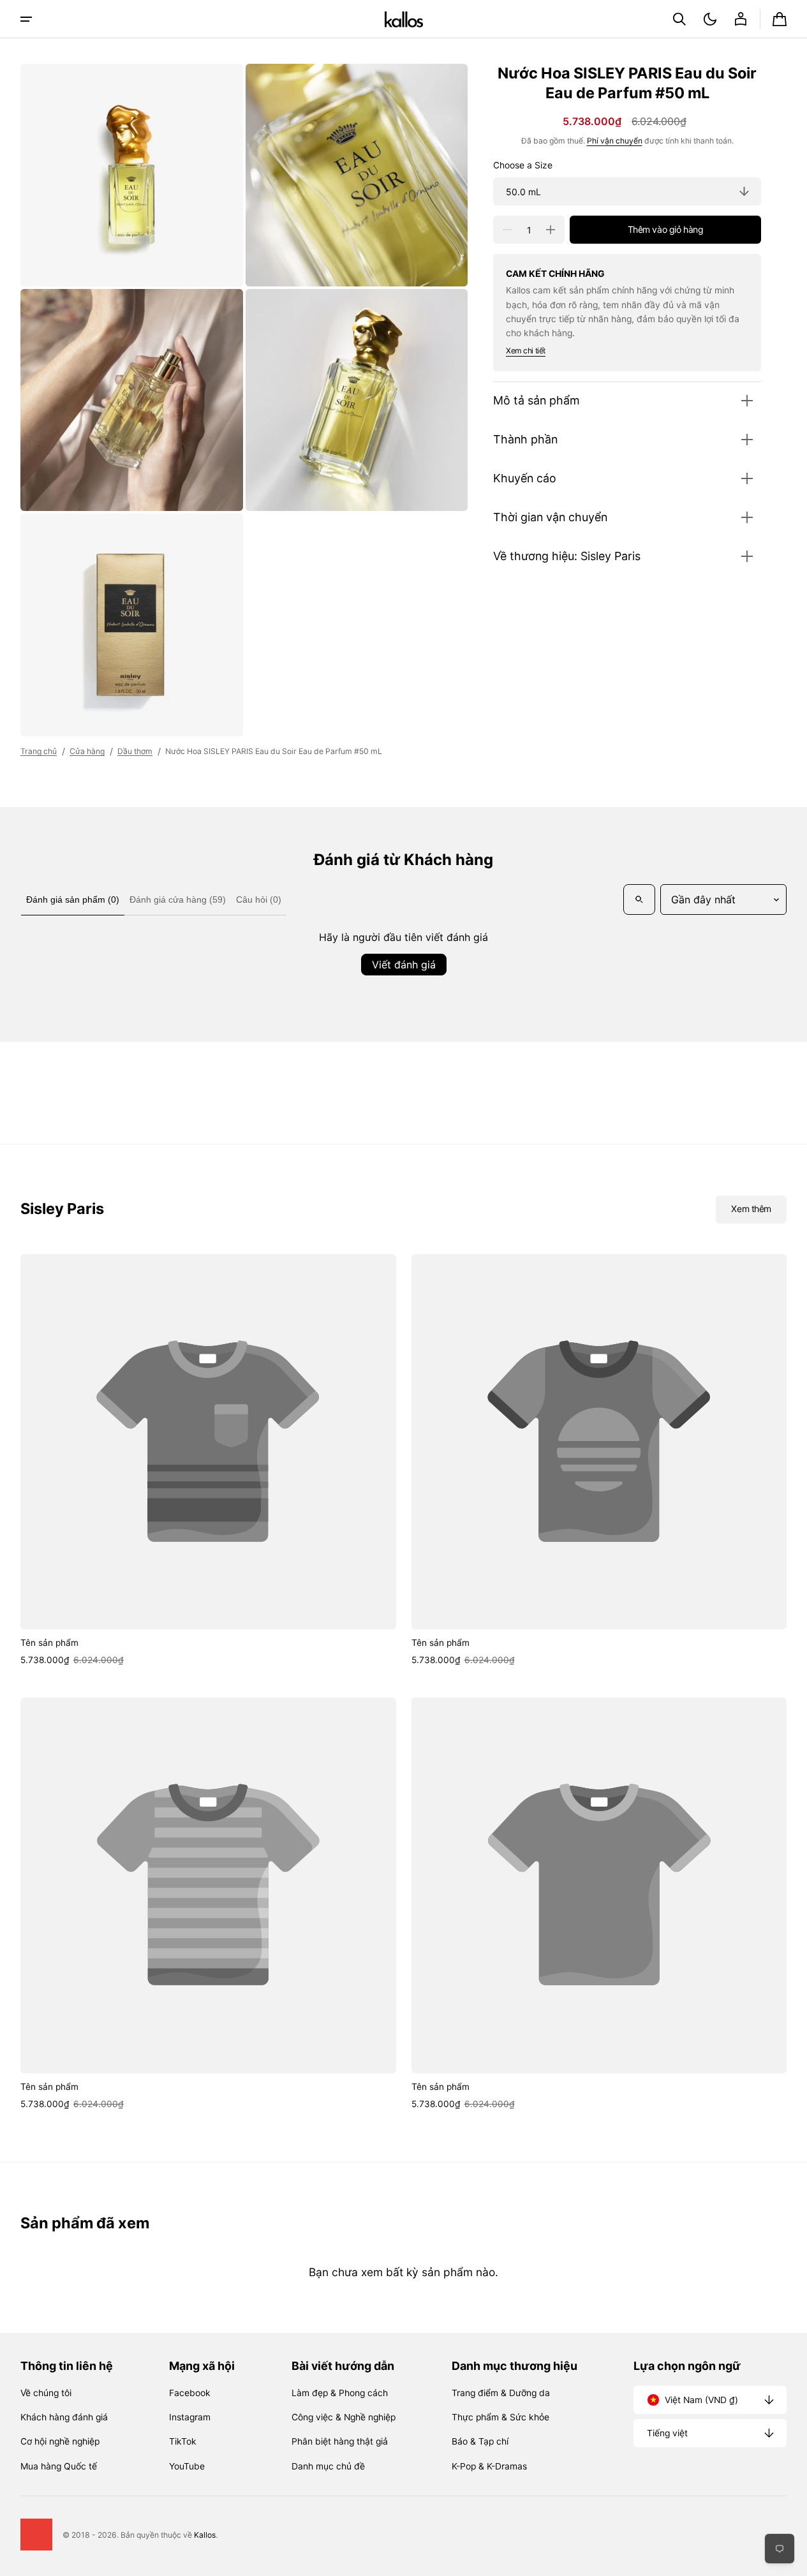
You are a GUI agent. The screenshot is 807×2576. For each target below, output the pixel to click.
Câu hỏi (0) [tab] (259, 899)
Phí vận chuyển (615, 141)
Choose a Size (523, 165)
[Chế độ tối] (710, 19)
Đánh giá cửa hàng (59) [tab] (178, 899)
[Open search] (639, 899)
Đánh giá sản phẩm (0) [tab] (73, 899)
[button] (679, 19)
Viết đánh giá (404, 965)
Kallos (205, 2535)
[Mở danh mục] (26, 19)
